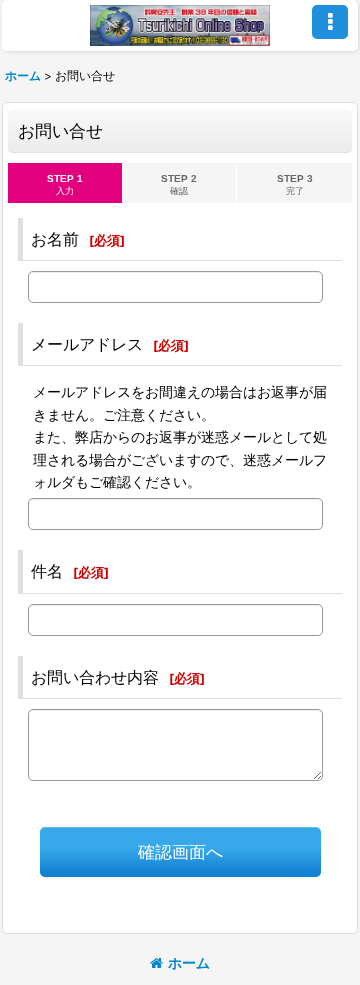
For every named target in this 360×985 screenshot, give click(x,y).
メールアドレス (87, 344)
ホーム (189, 962)
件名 (47, 571)
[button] (330, 22)
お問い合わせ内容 (95, 677)
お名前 (55, 239)
